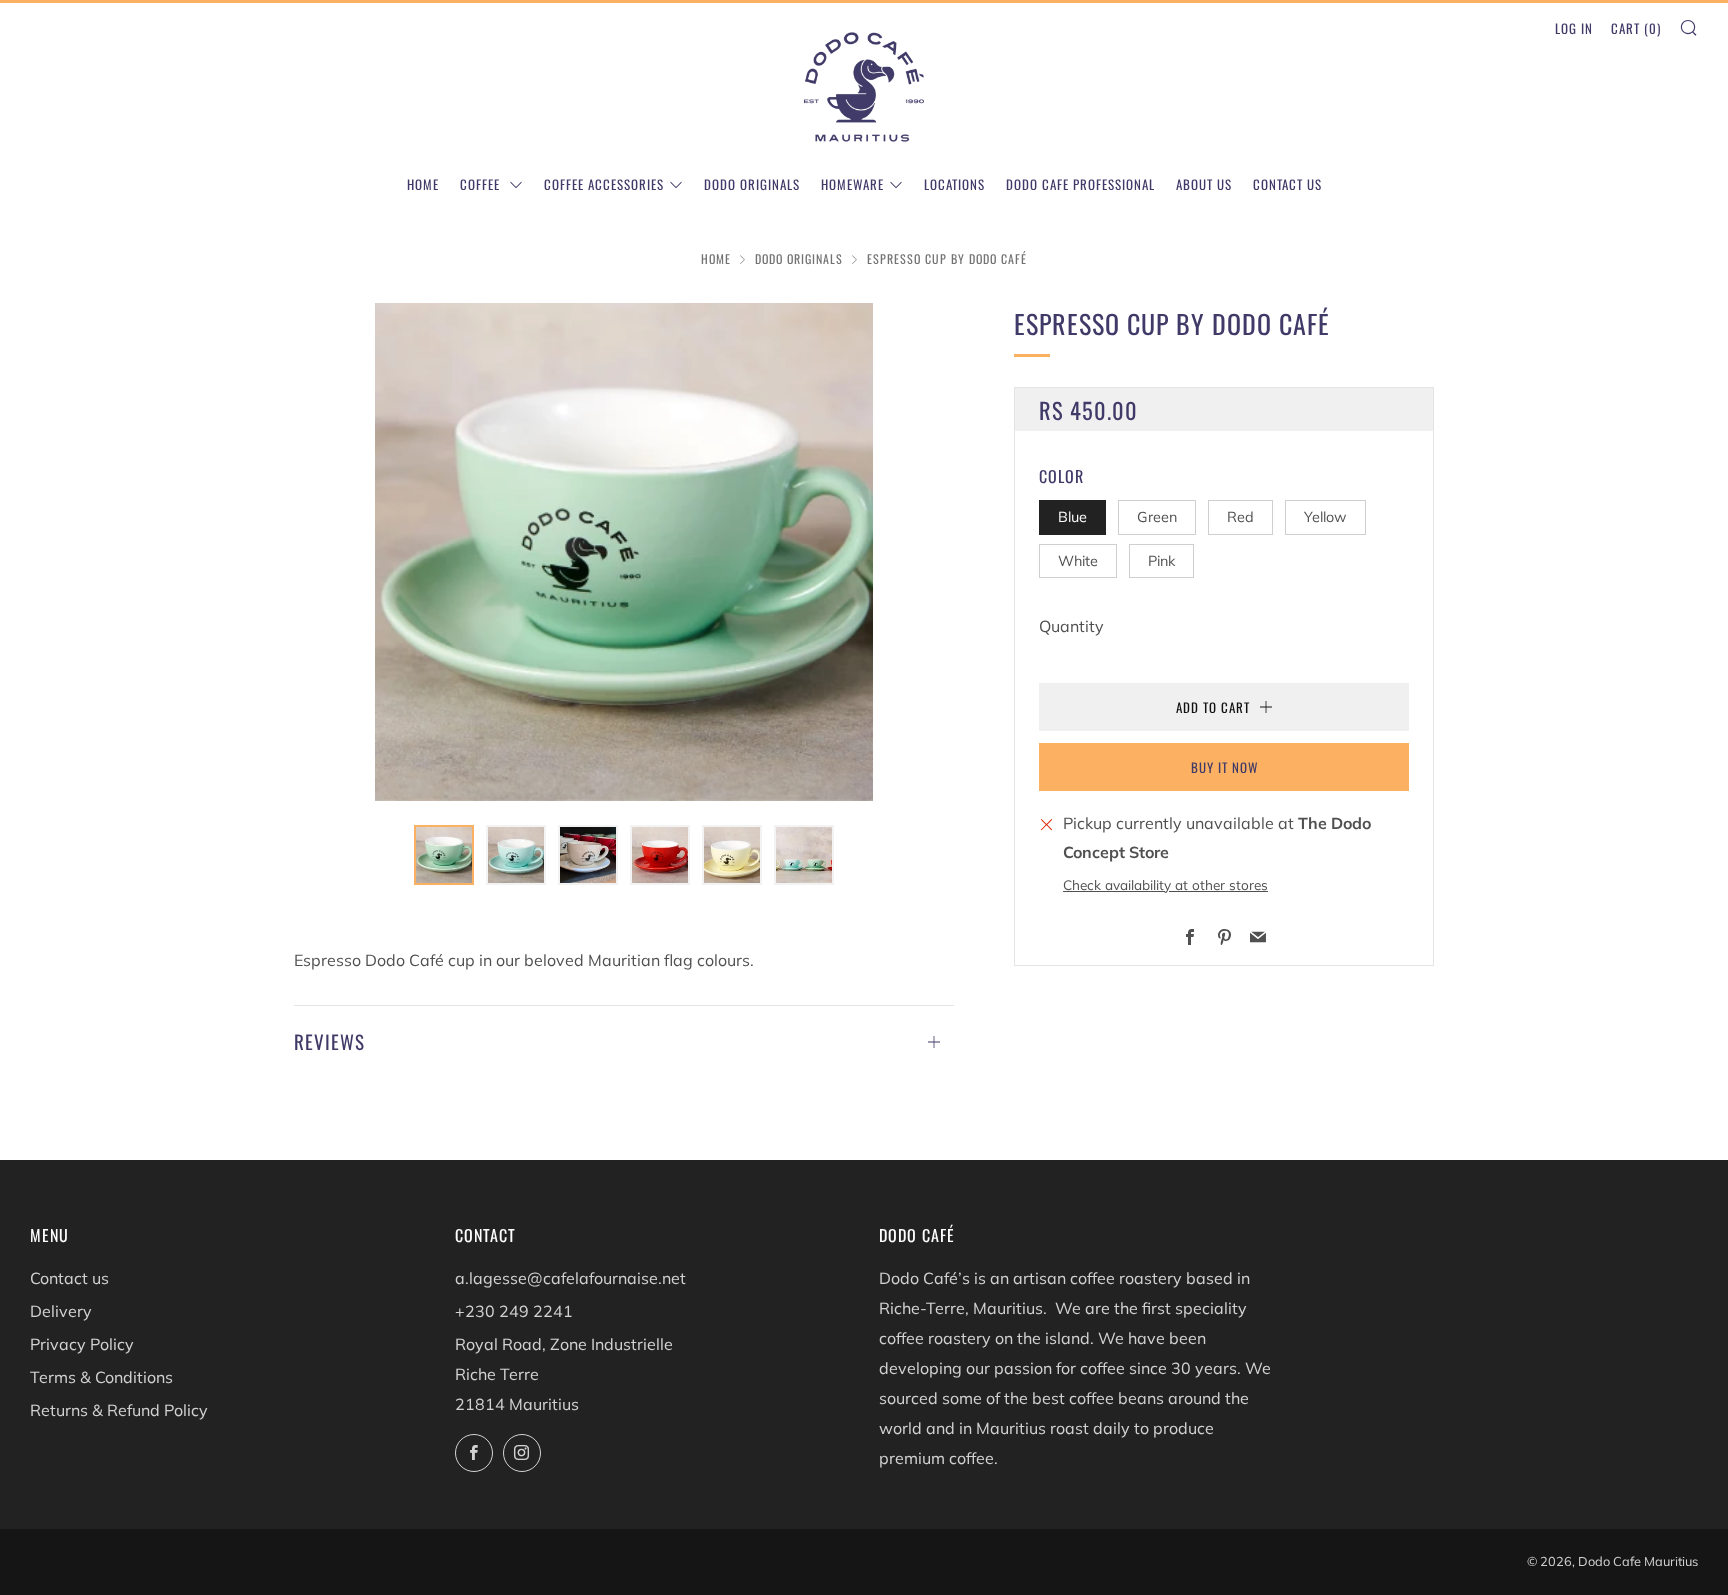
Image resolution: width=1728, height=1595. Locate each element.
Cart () (1636, 28)
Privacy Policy (82, 1344)
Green (1157, 517)
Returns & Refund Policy (119, 1410)
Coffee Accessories (604, 184)
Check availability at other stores (1165, 884)
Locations (954, 184)
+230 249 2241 (514, 1311)
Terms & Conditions (101, 1377)
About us (1204, 184)
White (1078, 561)
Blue (1072, 517)
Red (1240, 517)
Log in (1574, 28)
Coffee (482, 184)
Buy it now (1224, 767)
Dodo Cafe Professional (1080, 184)
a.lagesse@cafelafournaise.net (570, 1278)
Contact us (1287, 184)
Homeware (852, 184)
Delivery (61, 1311)
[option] (624, 552)
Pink (1161, 561)
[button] (444, 855)
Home (423, 184)
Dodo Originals (752, 184)
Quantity (1071, 626)
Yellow (1325, 517)
